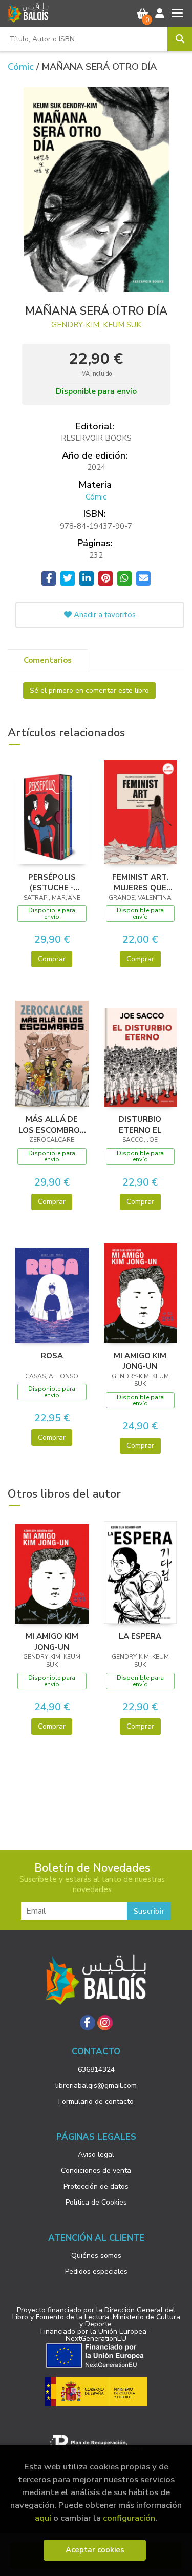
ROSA (52, 1356)
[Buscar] (180, 39)
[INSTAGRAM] (105, 2023)
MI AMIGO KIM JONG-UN (140, 1361)
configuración (129, 2518)
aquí (43, 2518)
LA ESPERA (140, 1636)
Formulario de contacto (96, 2101)
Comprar (52, 959)
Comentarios (48, 660)
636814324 (96, 2070)
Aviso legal (96, 2155)
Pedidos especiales (96, 2271)
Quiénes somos (96, 2256)
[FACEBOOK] (88, 2023)
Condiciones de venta (96, 2170)
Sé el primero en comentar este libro (89, 690)
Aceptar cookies (95, 2550)
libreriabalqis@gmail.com (96, 2085)
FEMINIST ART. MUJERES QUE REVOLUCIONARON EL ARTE (141, 882)
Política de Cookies (96, 2202)
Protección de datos (96, 2186)
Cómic (22, 67)
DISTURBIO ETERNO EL (140, 1125)
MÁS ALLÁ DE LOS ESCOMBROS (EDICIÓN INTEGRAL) (52, 1125)
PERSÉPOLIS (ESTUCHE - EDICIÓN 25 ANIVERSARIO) (52, 882)
